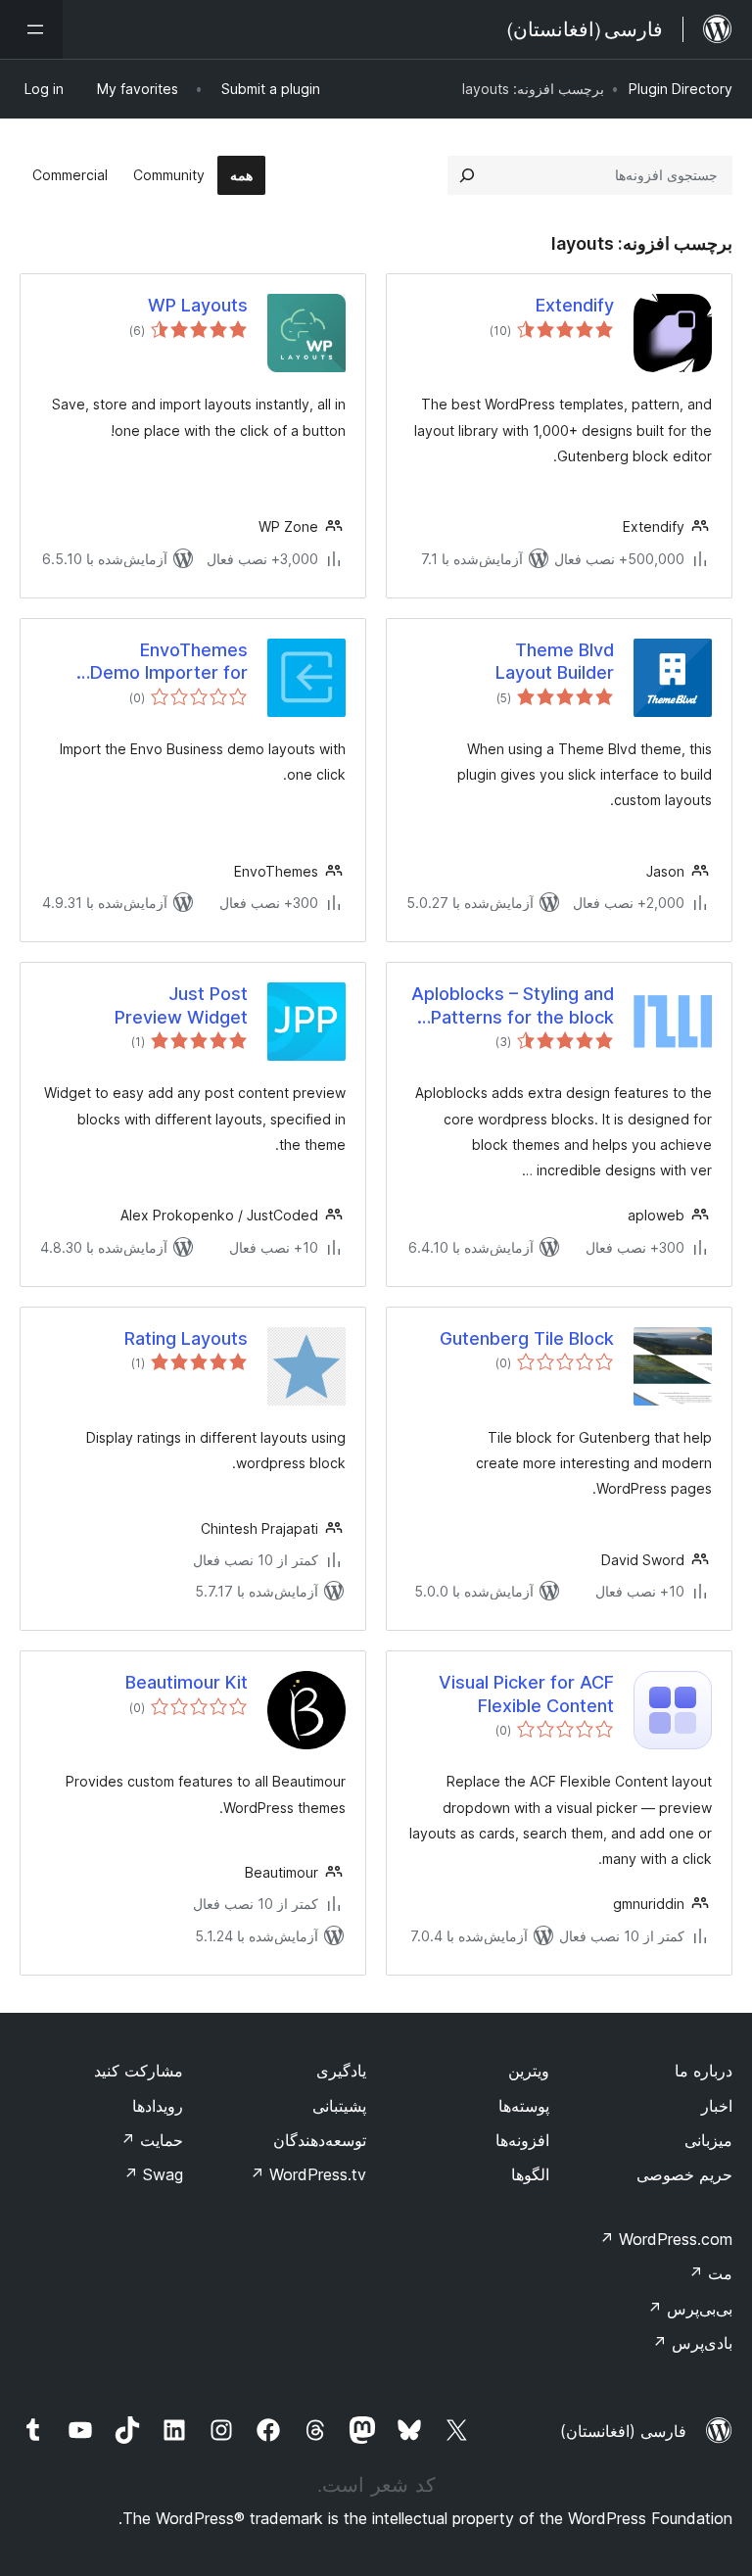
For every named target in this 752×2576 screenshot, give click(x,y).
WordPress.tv (308, 2174)
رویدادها (158, 2106)
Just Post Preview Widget (181, 1005)
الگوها (530, 2174)
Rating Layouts (186, 1338)
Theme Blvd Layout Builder (555, 661)
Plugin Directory (681, 89)
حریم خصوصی (684, 2174)
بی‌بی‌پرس (690, 2309)
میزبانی (708, 2140)
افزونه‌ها (522, 2140)
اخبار (717, 2106)
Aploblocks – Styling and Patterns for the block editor (513, 1006)
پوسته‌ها (524, 2106)
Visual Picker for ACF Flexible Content (526, 1693)
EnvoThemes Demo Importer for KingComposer (169, 662)
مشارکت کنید (139, 2071)
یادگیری (341, 2071)
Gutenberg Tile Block (527, 1338)
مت (710, 2273)
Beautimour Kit (187, 1682)
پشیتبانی (339, 2106)
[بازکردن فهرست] (31, 29)
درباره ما (704, 2071)
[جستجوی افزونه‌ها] (467, 175)
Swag (153, 2174)
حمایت (152, 2140)
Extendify (575, 305)
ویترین (529, 2071)
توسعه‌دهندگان (320, 2140)
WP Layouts (198, 305)
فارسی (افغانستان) (623, 2431)
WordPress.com (666, 2239)
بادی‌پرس (692, 2343)
